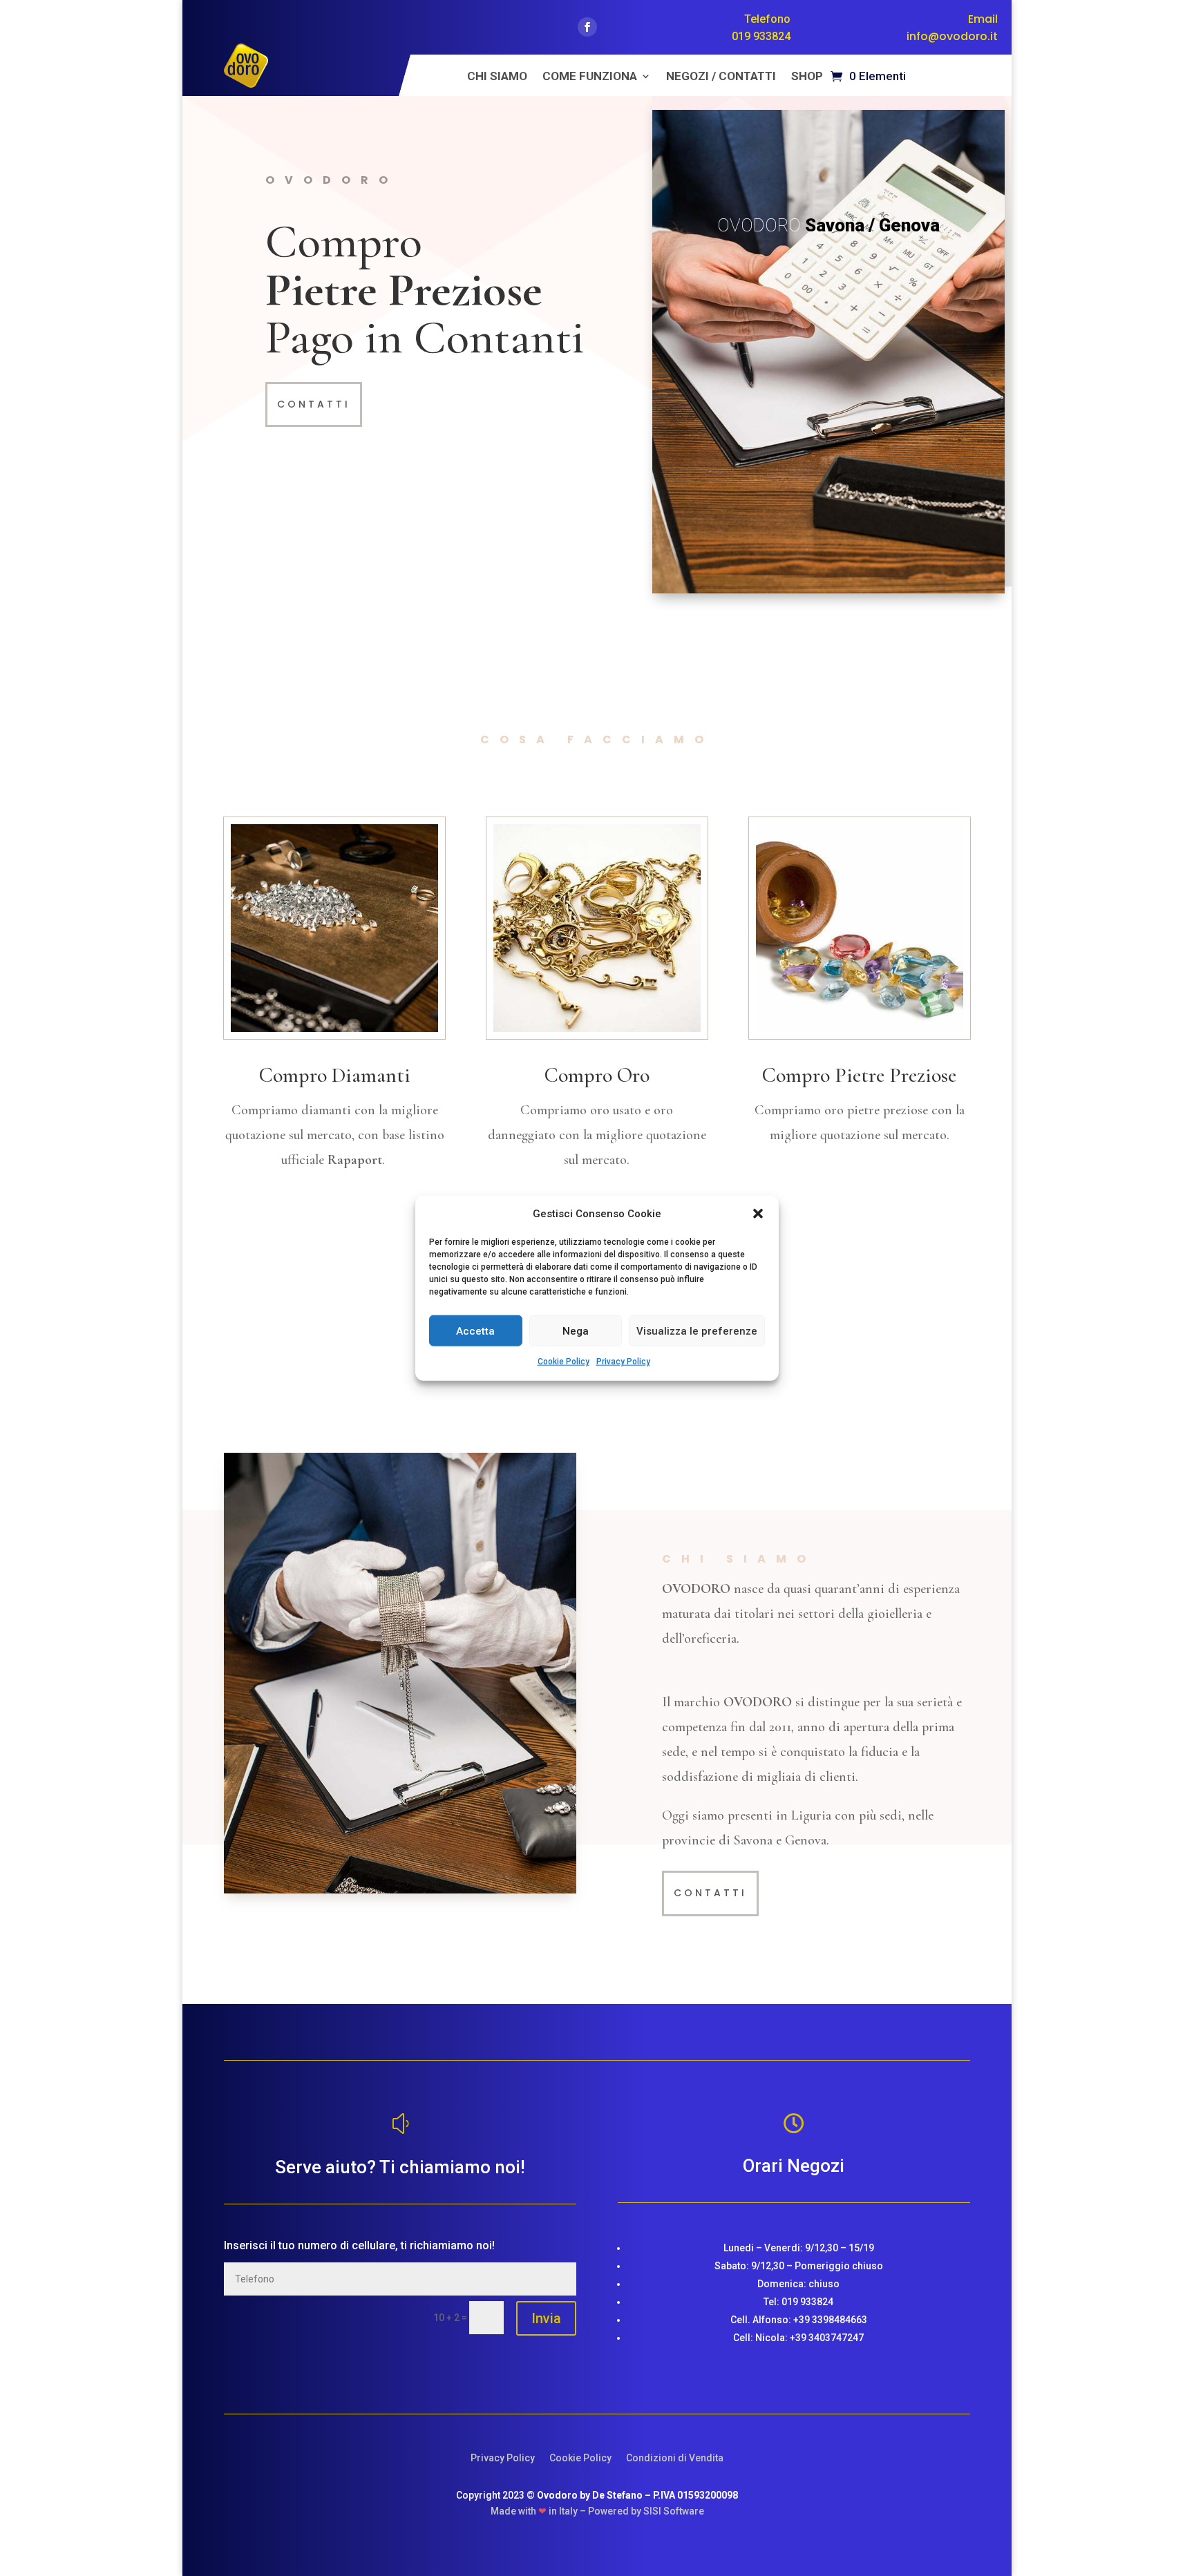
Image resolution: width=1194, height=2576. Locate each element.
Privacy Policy (623, 1362)
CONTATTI (710, 1893)
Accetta (475, 1331)
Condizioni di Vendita (675, 2458)
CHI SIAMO (497, 77)
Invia (546, 2318)
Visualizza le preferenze (697, 1331)
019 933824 (761, 36)
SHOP (807, 77)
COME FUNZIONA (590, 77)
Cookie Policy (563, 1362)
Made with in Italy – (539, 2511)
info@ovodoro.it (952, 36)
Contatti (314, 404)
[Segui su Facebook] (587, 27)
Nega (576, 1331)
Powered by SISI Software (646, 2511)
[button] (758, 1214)
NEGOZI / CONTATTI (721, 77)
